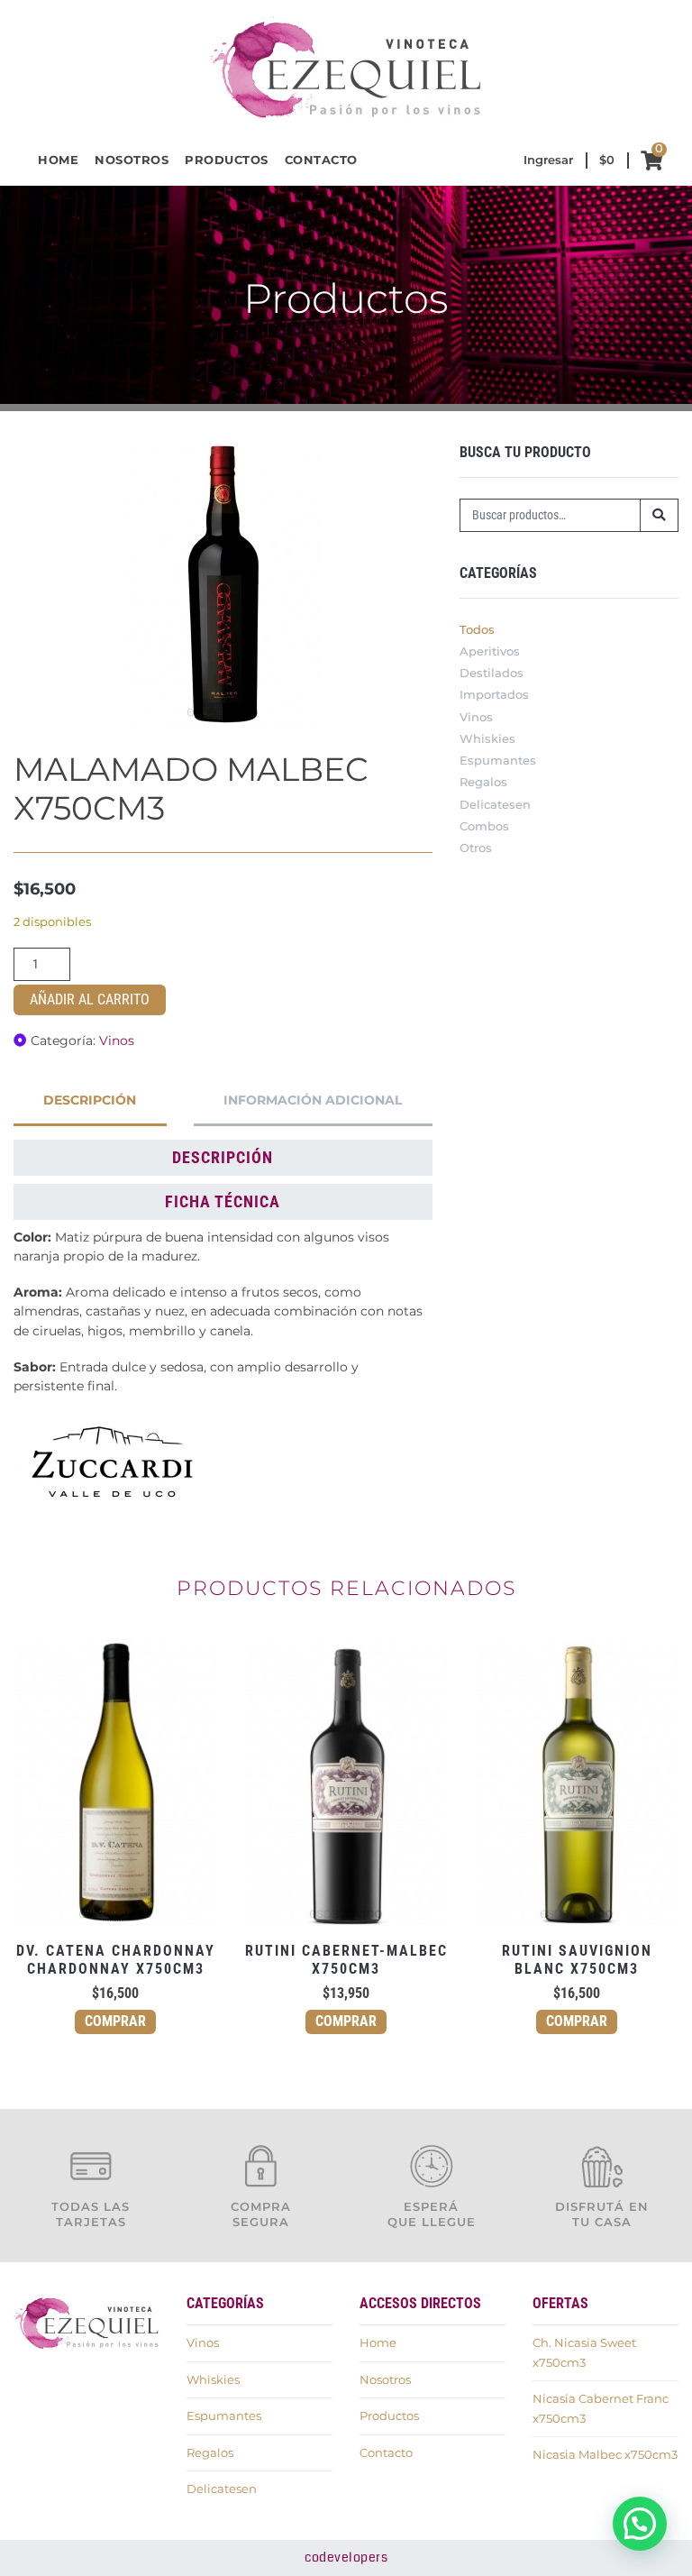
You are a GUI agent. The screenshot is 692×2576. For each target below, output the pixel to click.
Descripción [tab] (90, 1100)
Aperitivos (490, 651)
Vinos (117, 1040)
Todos (477, 630)
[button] (640, 2524)
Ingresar (548, 160)
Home (58, 160)
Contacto (321, 160)
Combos (484, 826)
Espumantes (498, 761)
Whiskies (487, 739)
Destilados (492, 673)
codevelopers (346, 2558)
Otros (476, 848)
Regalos (483, 782)
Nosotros (132, 160)
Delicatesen (495, 805)
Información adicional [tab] (313, 1100)
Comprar (115, 2021)
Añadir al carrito (90, 999)
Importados (494, 695)
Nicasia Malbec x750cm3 (605, 2455)
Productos (227, 160)
